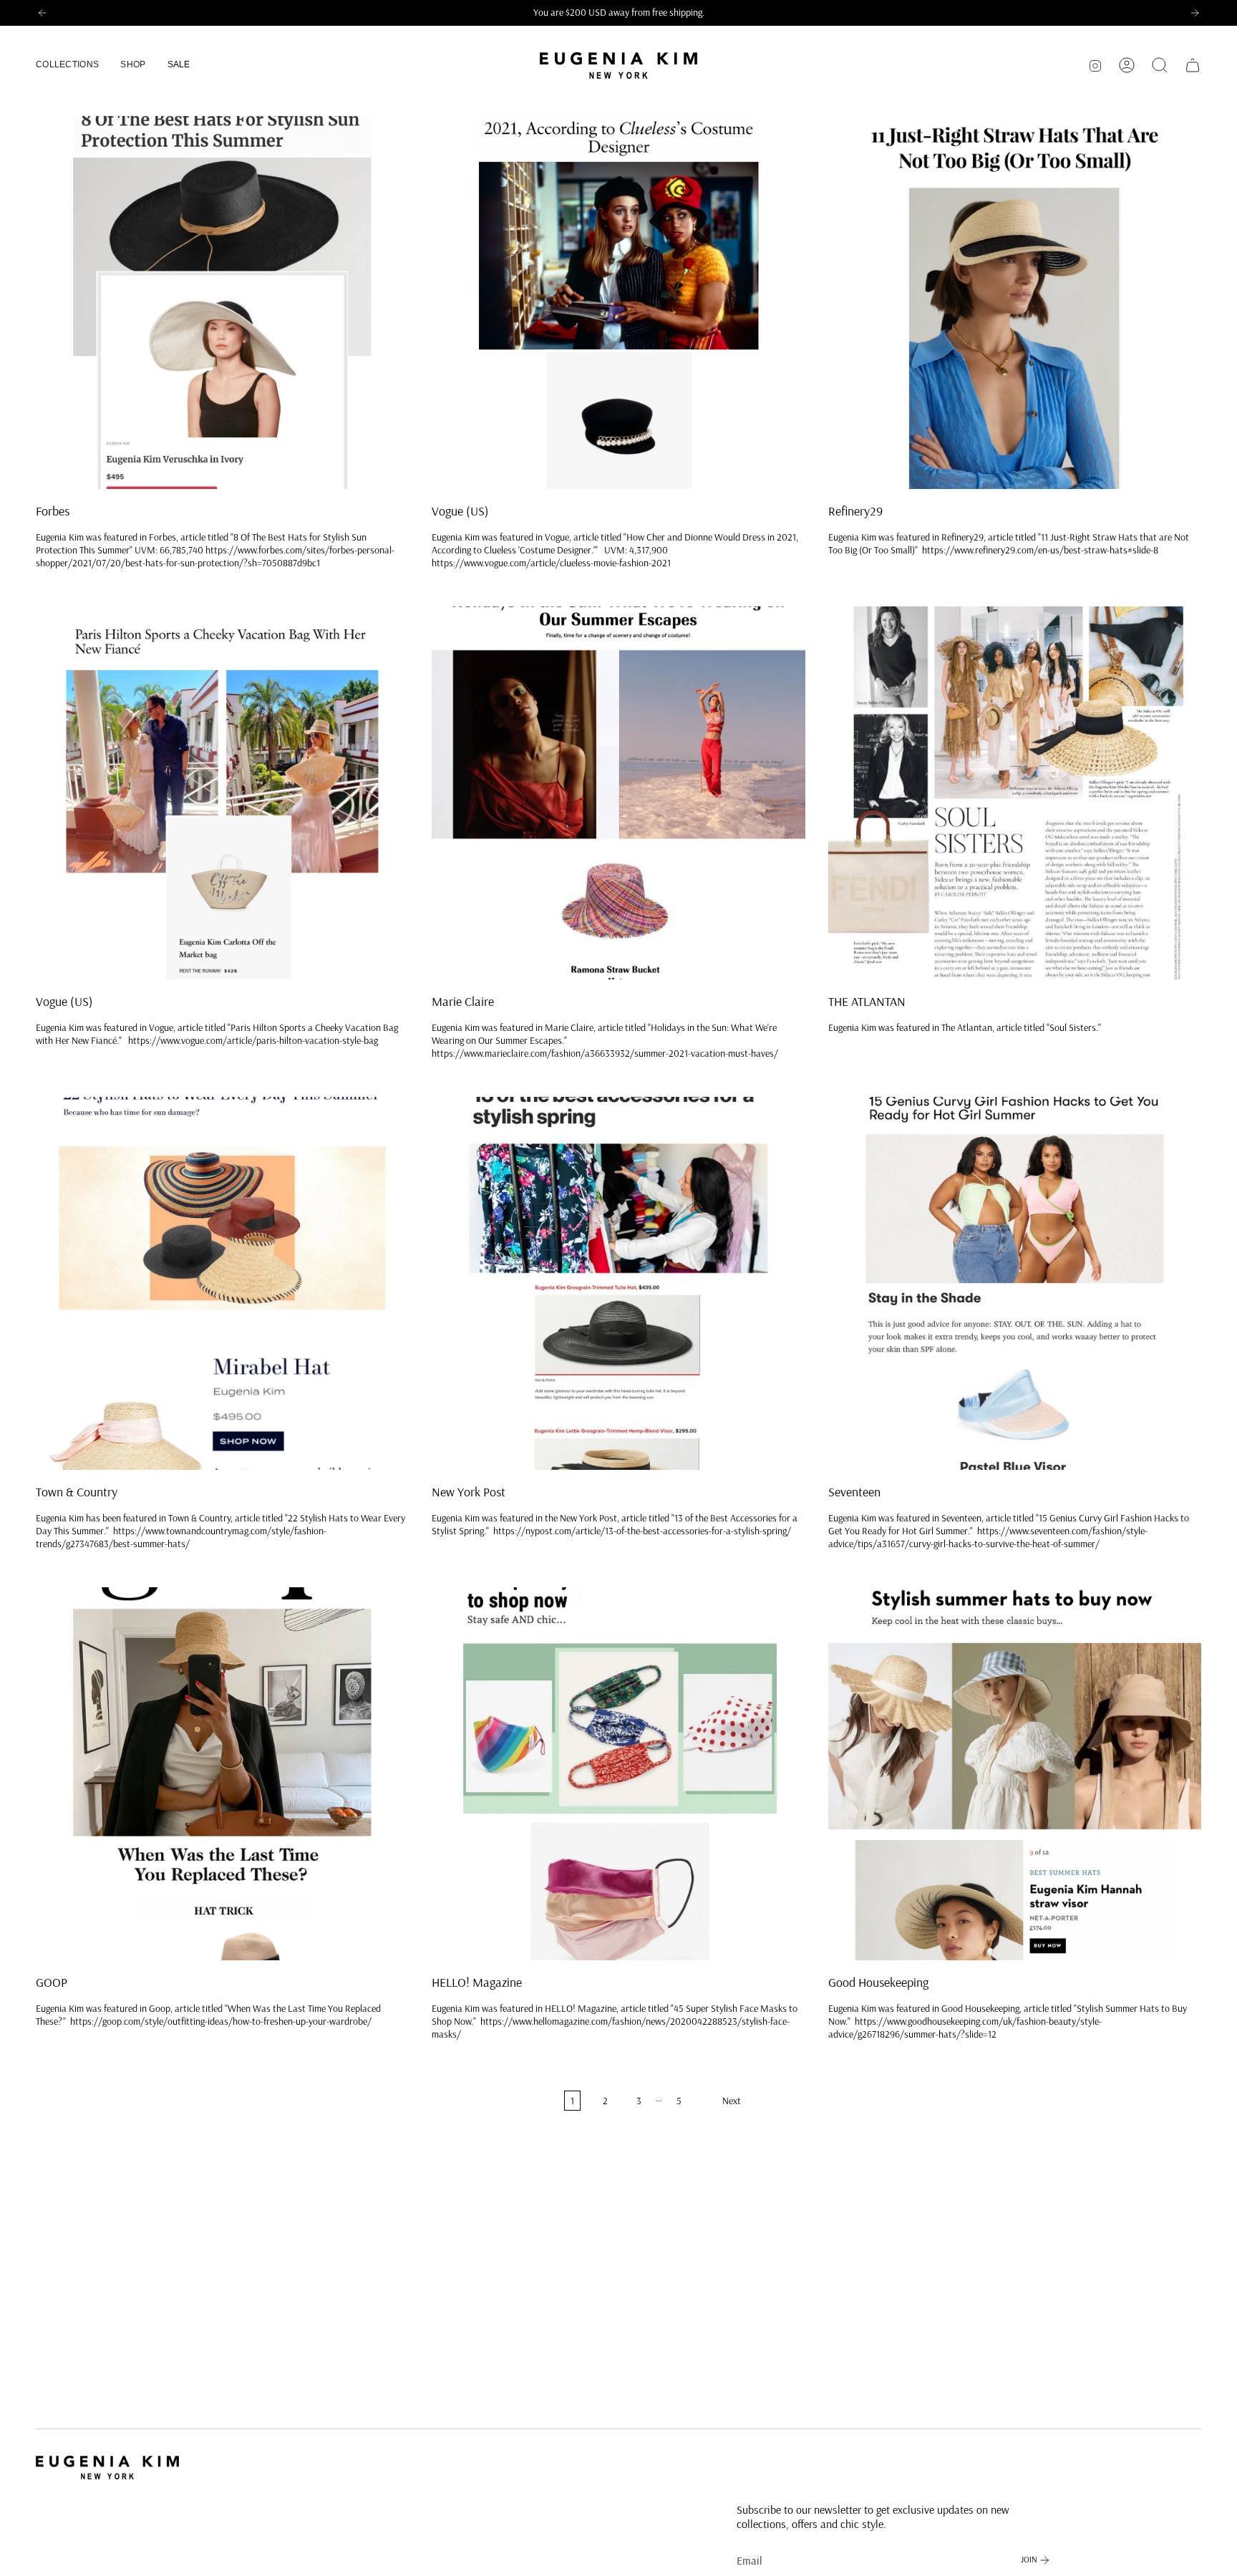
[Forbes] (222, 302)
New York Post (469, 1492)
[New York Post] (618, 1283)
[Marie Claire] (618, 793)
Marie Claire (463, 1002)
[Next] (1195, 13)
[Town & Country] (222, 1283)
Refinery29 (855, 511)
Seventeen (854, 1492)
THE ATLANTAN (867, 1002)
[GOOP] (222, 1774)
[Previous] (42, 13)
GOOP (52, 1982)
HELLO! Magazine (477, 1982)
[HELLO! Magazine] (618, 1774)
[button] (67, 66)
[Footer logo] (107, 2468)
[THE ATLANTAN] (1015, 793)
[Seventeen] (1015, 1283)
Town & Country (77, 1492)
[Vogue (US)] (618, 302)
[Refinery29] (1015, 302)
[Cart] (1193, 65)
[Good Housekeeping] (1015, 1774)
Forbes (53, 511)
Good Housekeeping (878, 1982)
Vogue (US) (460, 511)
